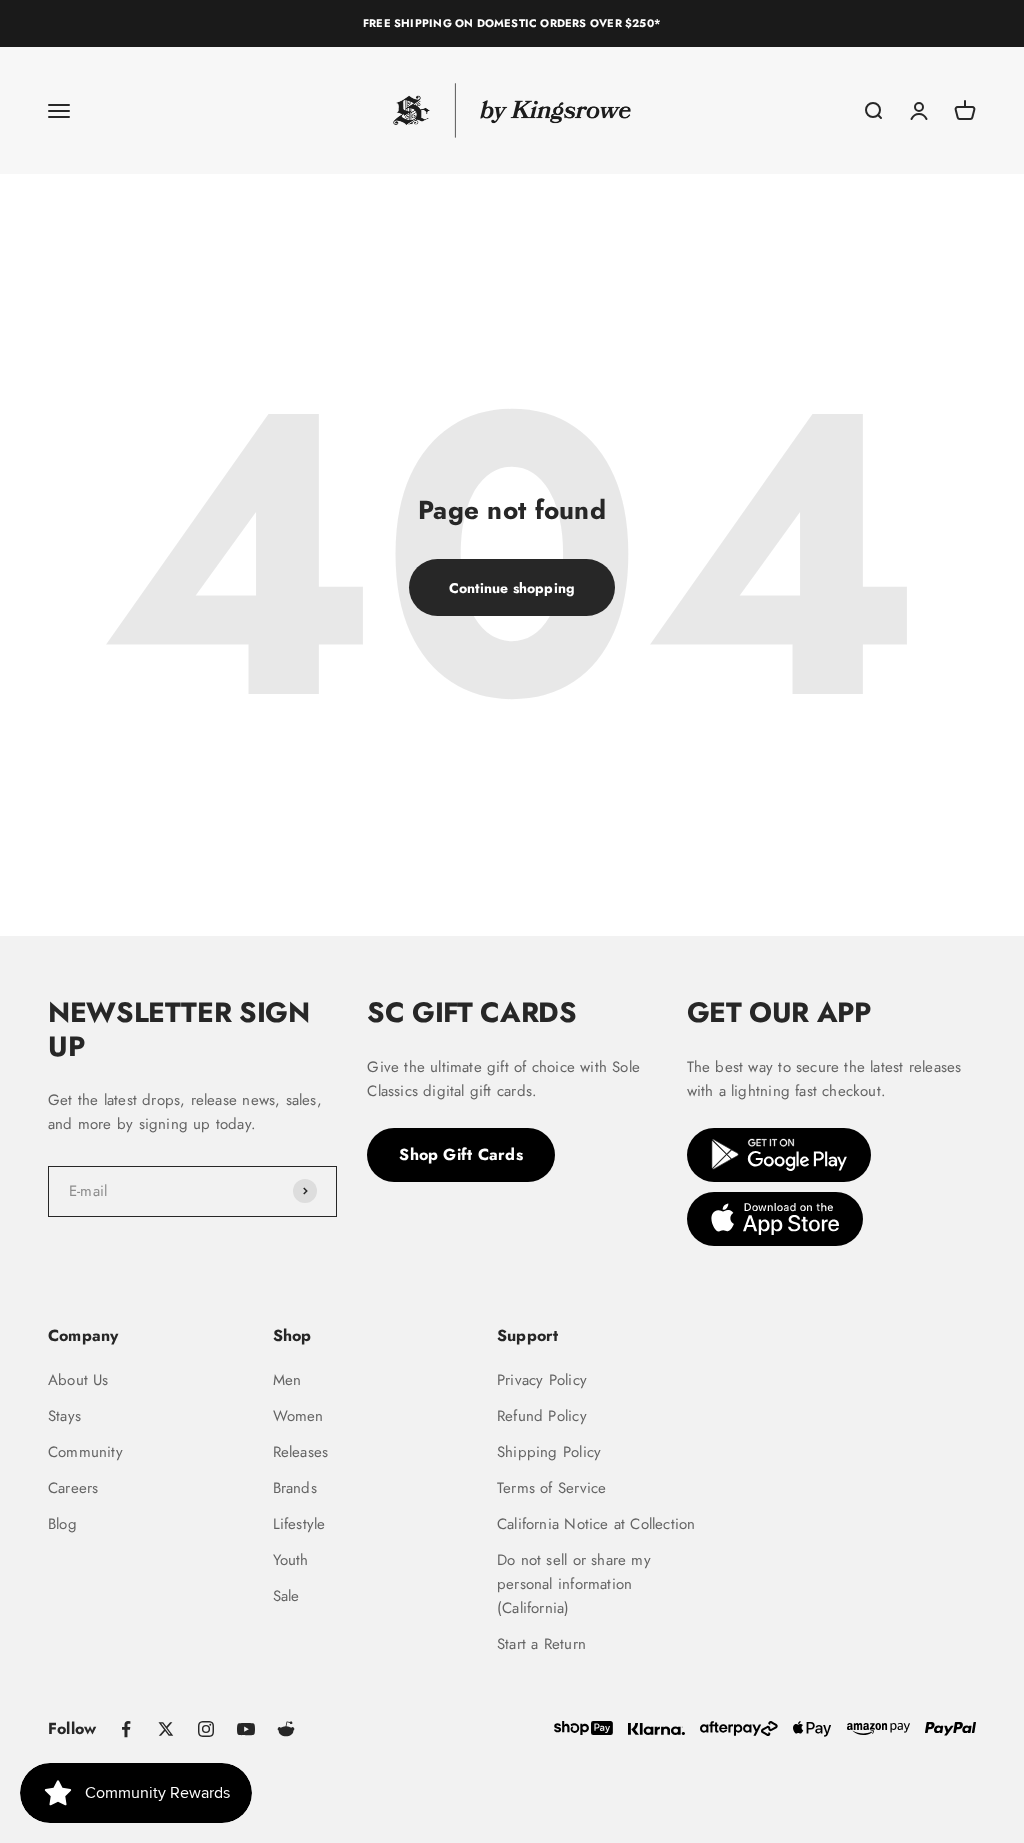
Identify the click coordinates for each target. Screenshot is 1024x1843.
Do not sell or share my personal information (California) (574, 1584)
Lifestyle (299, 1524)
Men (287, 1380)
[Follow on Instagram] (206, 1729)
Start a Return (541, 1644)
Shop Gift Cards (461, 1154)
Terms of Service (551, 1488)
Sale (286, 1596)
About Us (78, 1380)
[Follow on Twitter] (166, 1729)
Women (298, 1416)
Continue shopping (512, 588)
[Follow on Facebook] (126, 1729)
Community (85, 1452)
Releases (301, 1452)
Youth (291, 1560)
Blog (62, 1524)
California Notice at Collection (596, 1524)
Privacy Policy (542, 1380)
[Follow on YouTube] (246, 1729)
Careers (73, 1488)
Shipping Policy (549, 1452)
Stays (64, 1416)
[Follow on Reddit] (286, 1729)
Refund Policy (542, 1416)
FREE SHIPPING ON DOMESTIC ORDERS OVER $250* (512, 23)
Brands (295, 1488)
